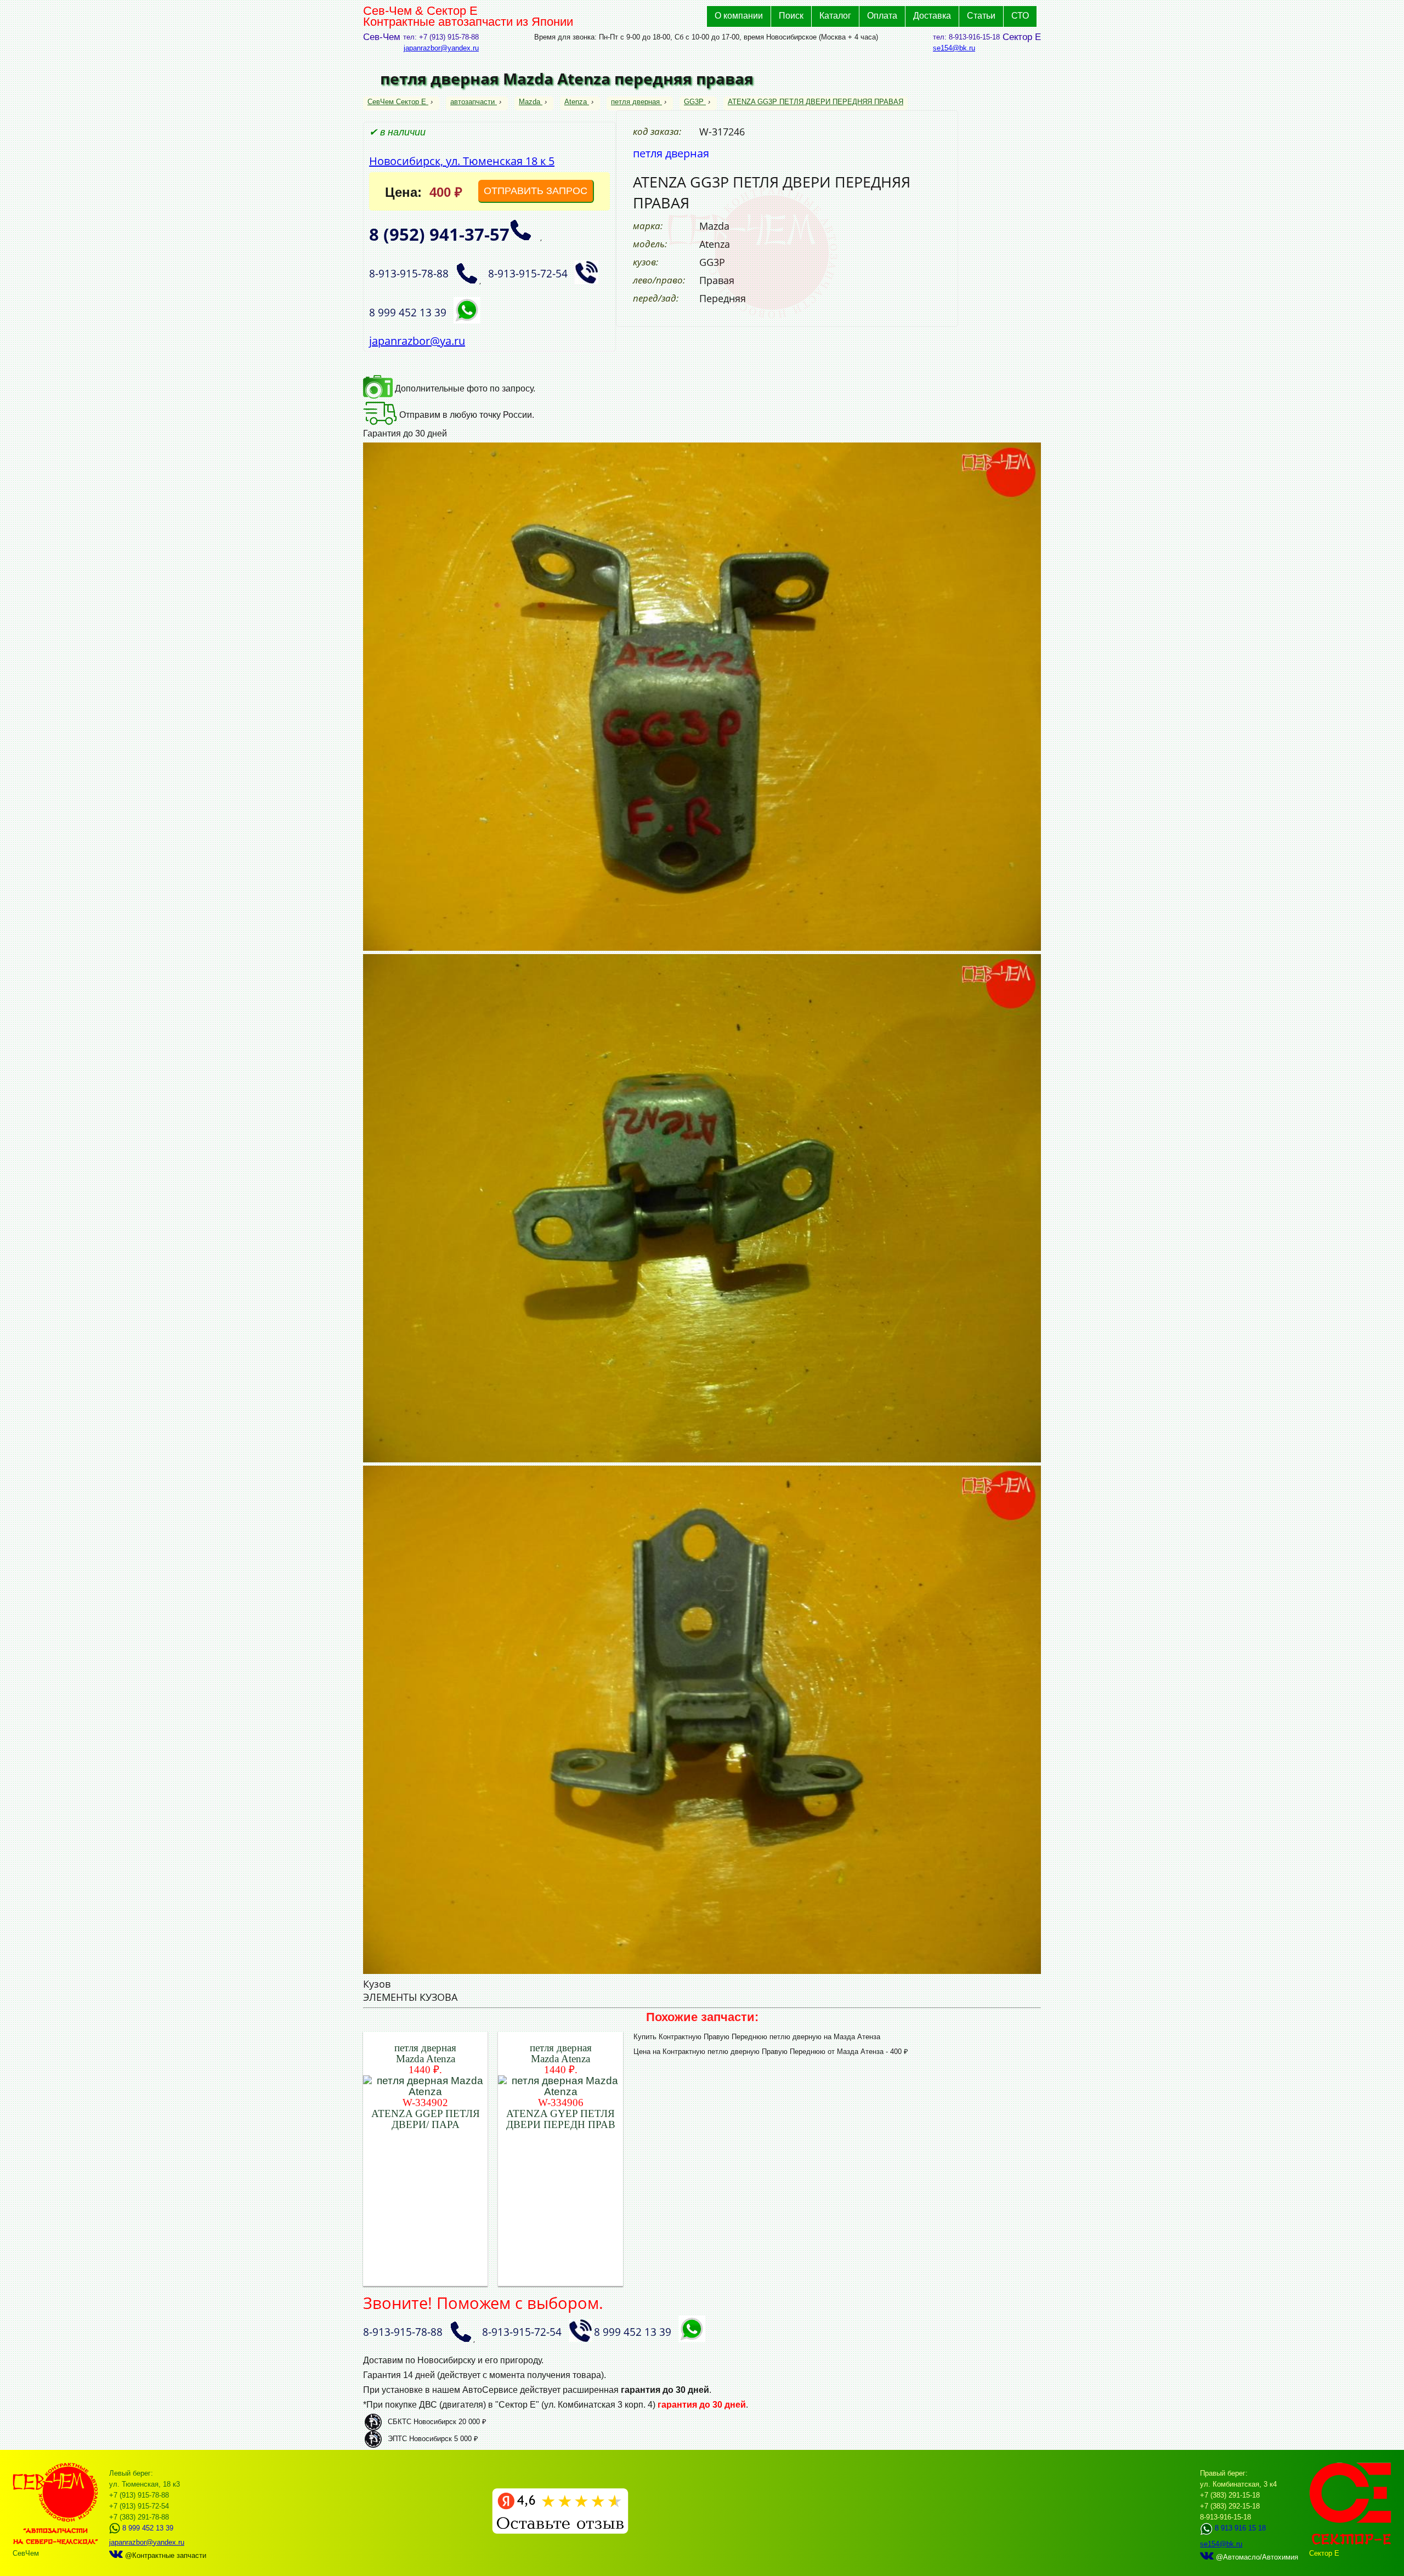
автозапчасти (472, 102)
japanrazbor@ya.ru (417, 341)
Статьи (981, 16)
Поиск (791, 16)
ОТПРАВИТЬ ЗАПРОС (536, 191)
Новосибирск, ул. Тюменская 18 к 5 (462, 161)
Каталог (835, 16)
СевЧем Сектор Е (398, 102)
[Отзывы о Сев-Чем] (560, 2531)
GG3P (694, 102)
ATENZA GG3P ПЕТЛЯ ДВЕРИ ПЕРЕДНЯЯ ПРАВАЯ (816, 102)
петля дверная (635, 102)
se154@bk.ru (954, 48)
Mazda (530, 102)
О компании (739, 16)
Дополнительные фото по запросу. (464, 388)
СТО (1020, 16)
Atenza (576, 102)
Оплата (882, 16)
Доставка (932, 16)
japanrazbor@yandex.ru (441, 48)
